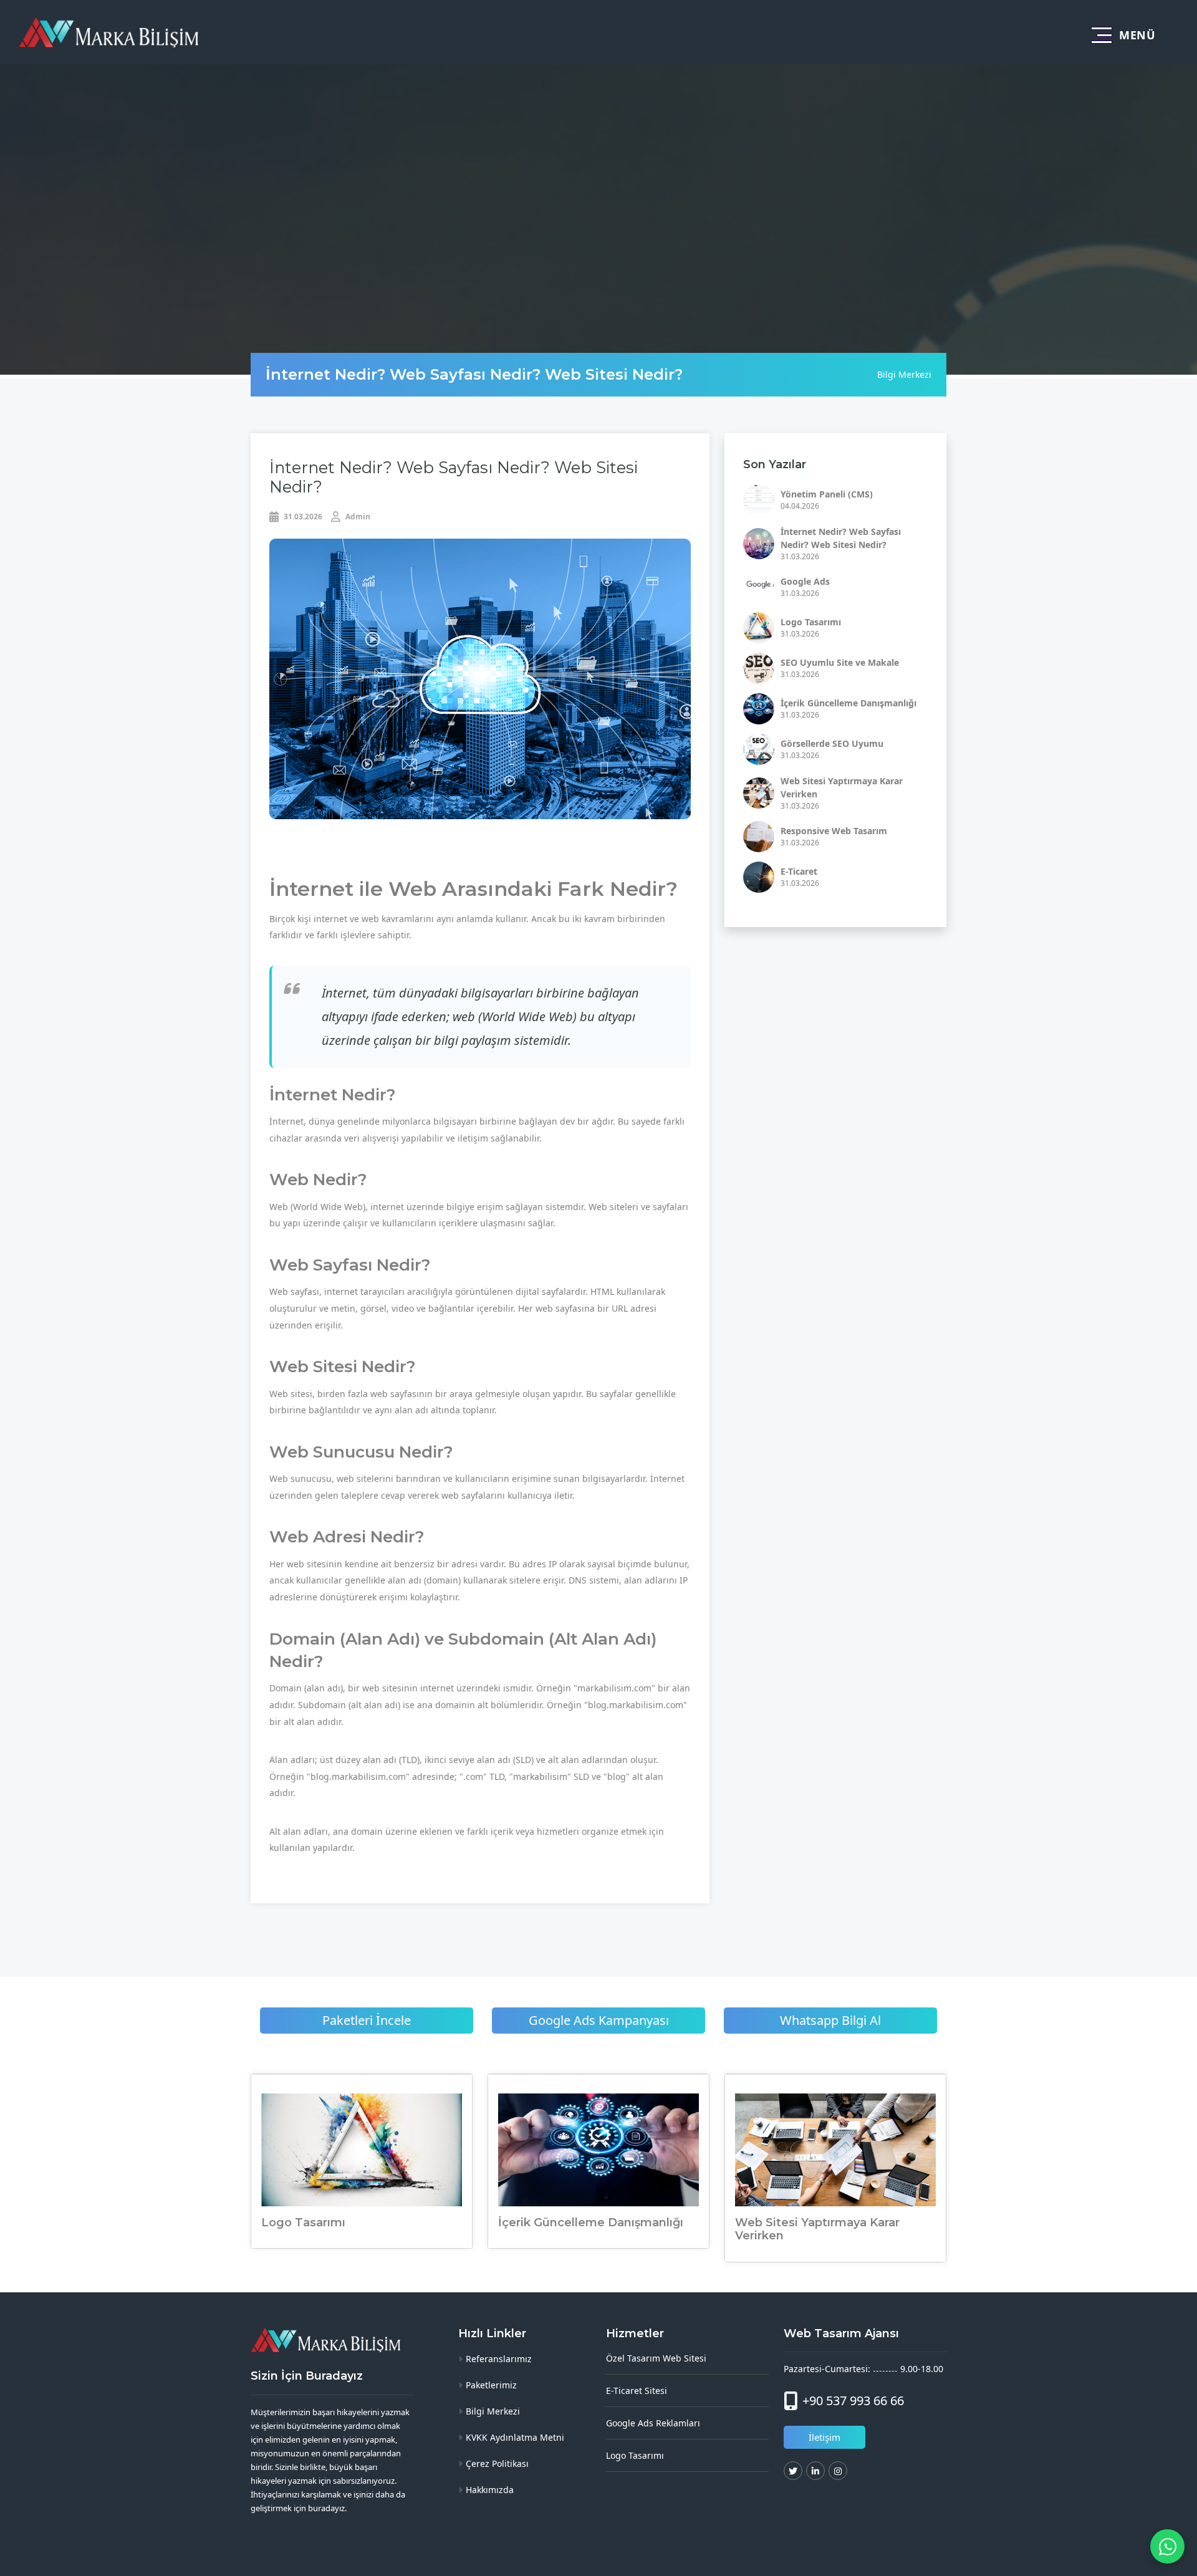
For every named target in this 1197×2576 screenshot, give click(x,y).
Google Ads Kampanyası (599, 2021)
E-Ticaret (799, 871)
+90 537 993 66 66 (853, 2401)
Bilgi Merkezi (904, 374)
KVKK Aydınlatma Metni (515, 2437)
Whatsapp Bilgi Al (830, 2021)
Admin (357, 517)
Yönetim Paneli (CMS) (827, 494)
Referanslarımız (499, 2359)
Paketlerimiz (491, 2385)
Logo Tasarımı (811, 622)
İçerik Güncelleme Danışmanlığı (848, 703)
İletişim (824, 2437)
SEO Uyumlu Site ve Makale (840, 662)
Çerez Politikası (497, 2463)
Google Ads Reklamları (653, 2423)
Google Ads (805, 581)
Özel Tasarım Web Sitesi (656, 2358)
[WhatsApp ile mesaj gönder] (1167, 2546)
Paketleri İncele (367, 2021)
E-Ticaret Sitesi (637, 2391)
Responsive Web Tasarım (834, 831)
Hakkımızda (490, 2490)
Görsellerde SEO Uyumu (832, 743)
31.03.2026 (302, 517)
